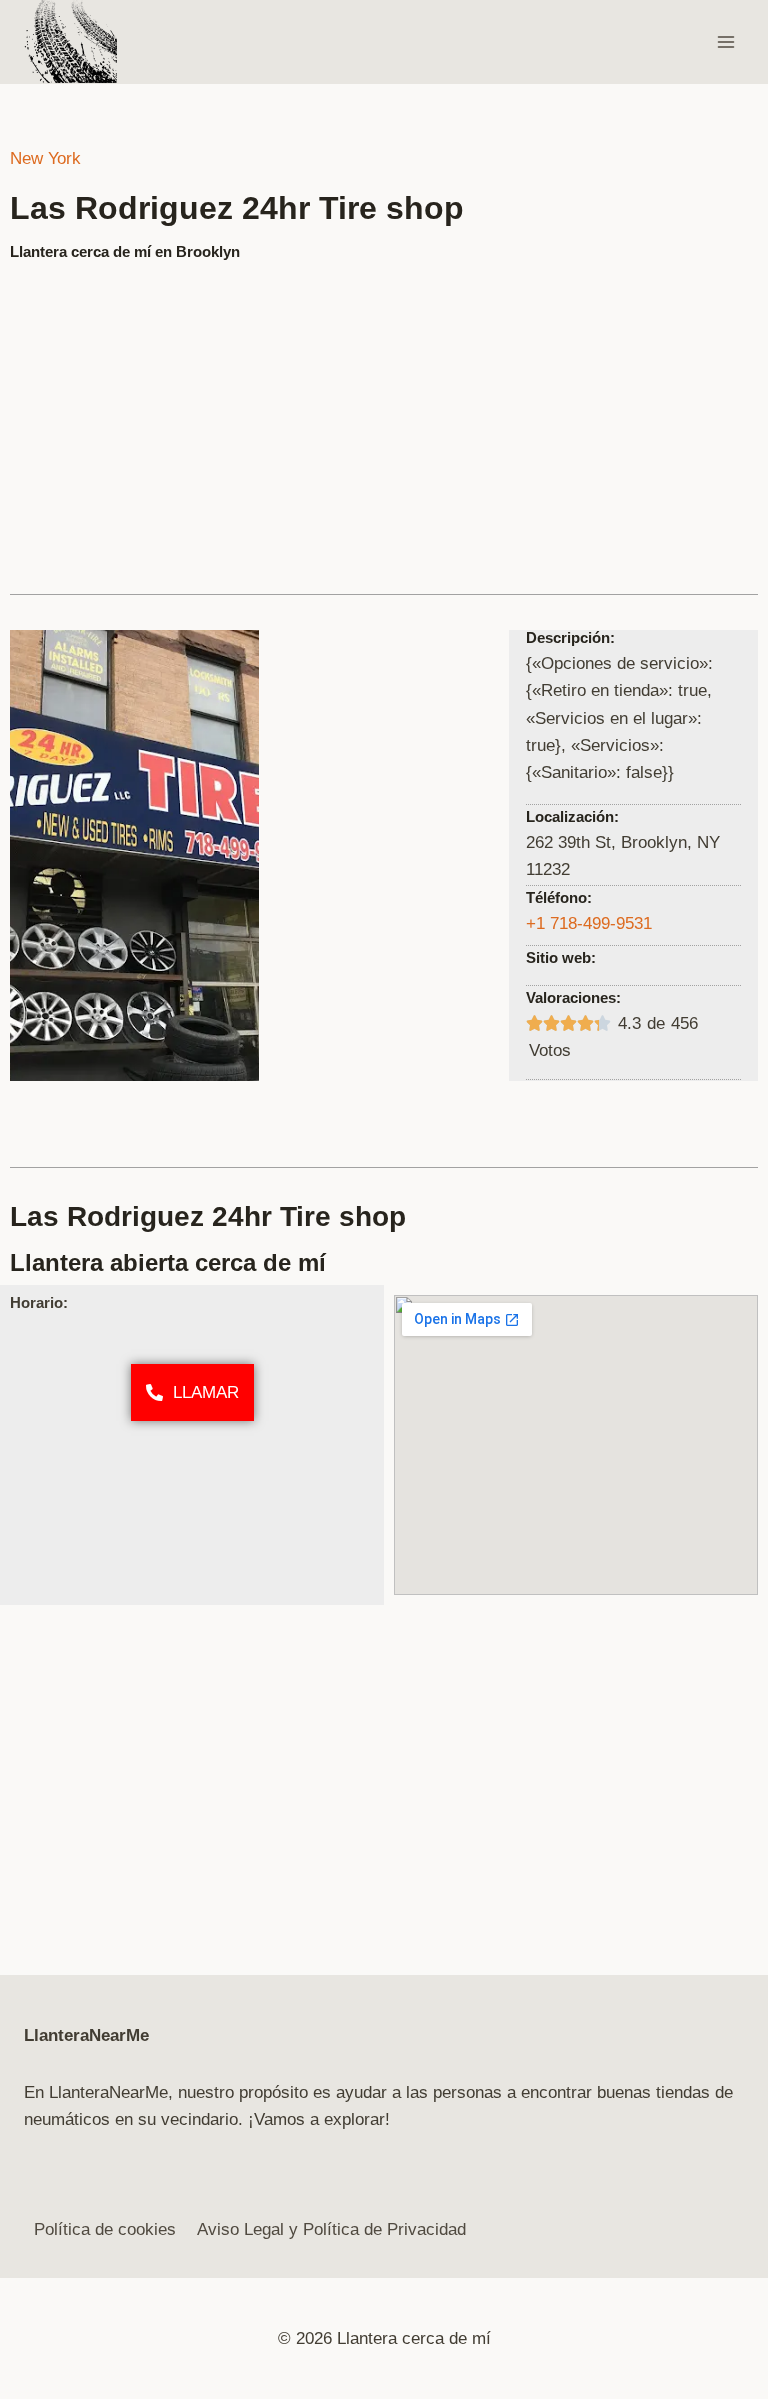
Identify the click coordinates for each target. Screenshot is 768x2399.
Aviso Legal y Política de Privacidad (331, 2229)
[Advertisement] (384, 419)
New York (45, 158)
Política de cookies (105, 2229)
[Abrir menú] (725, 41)
